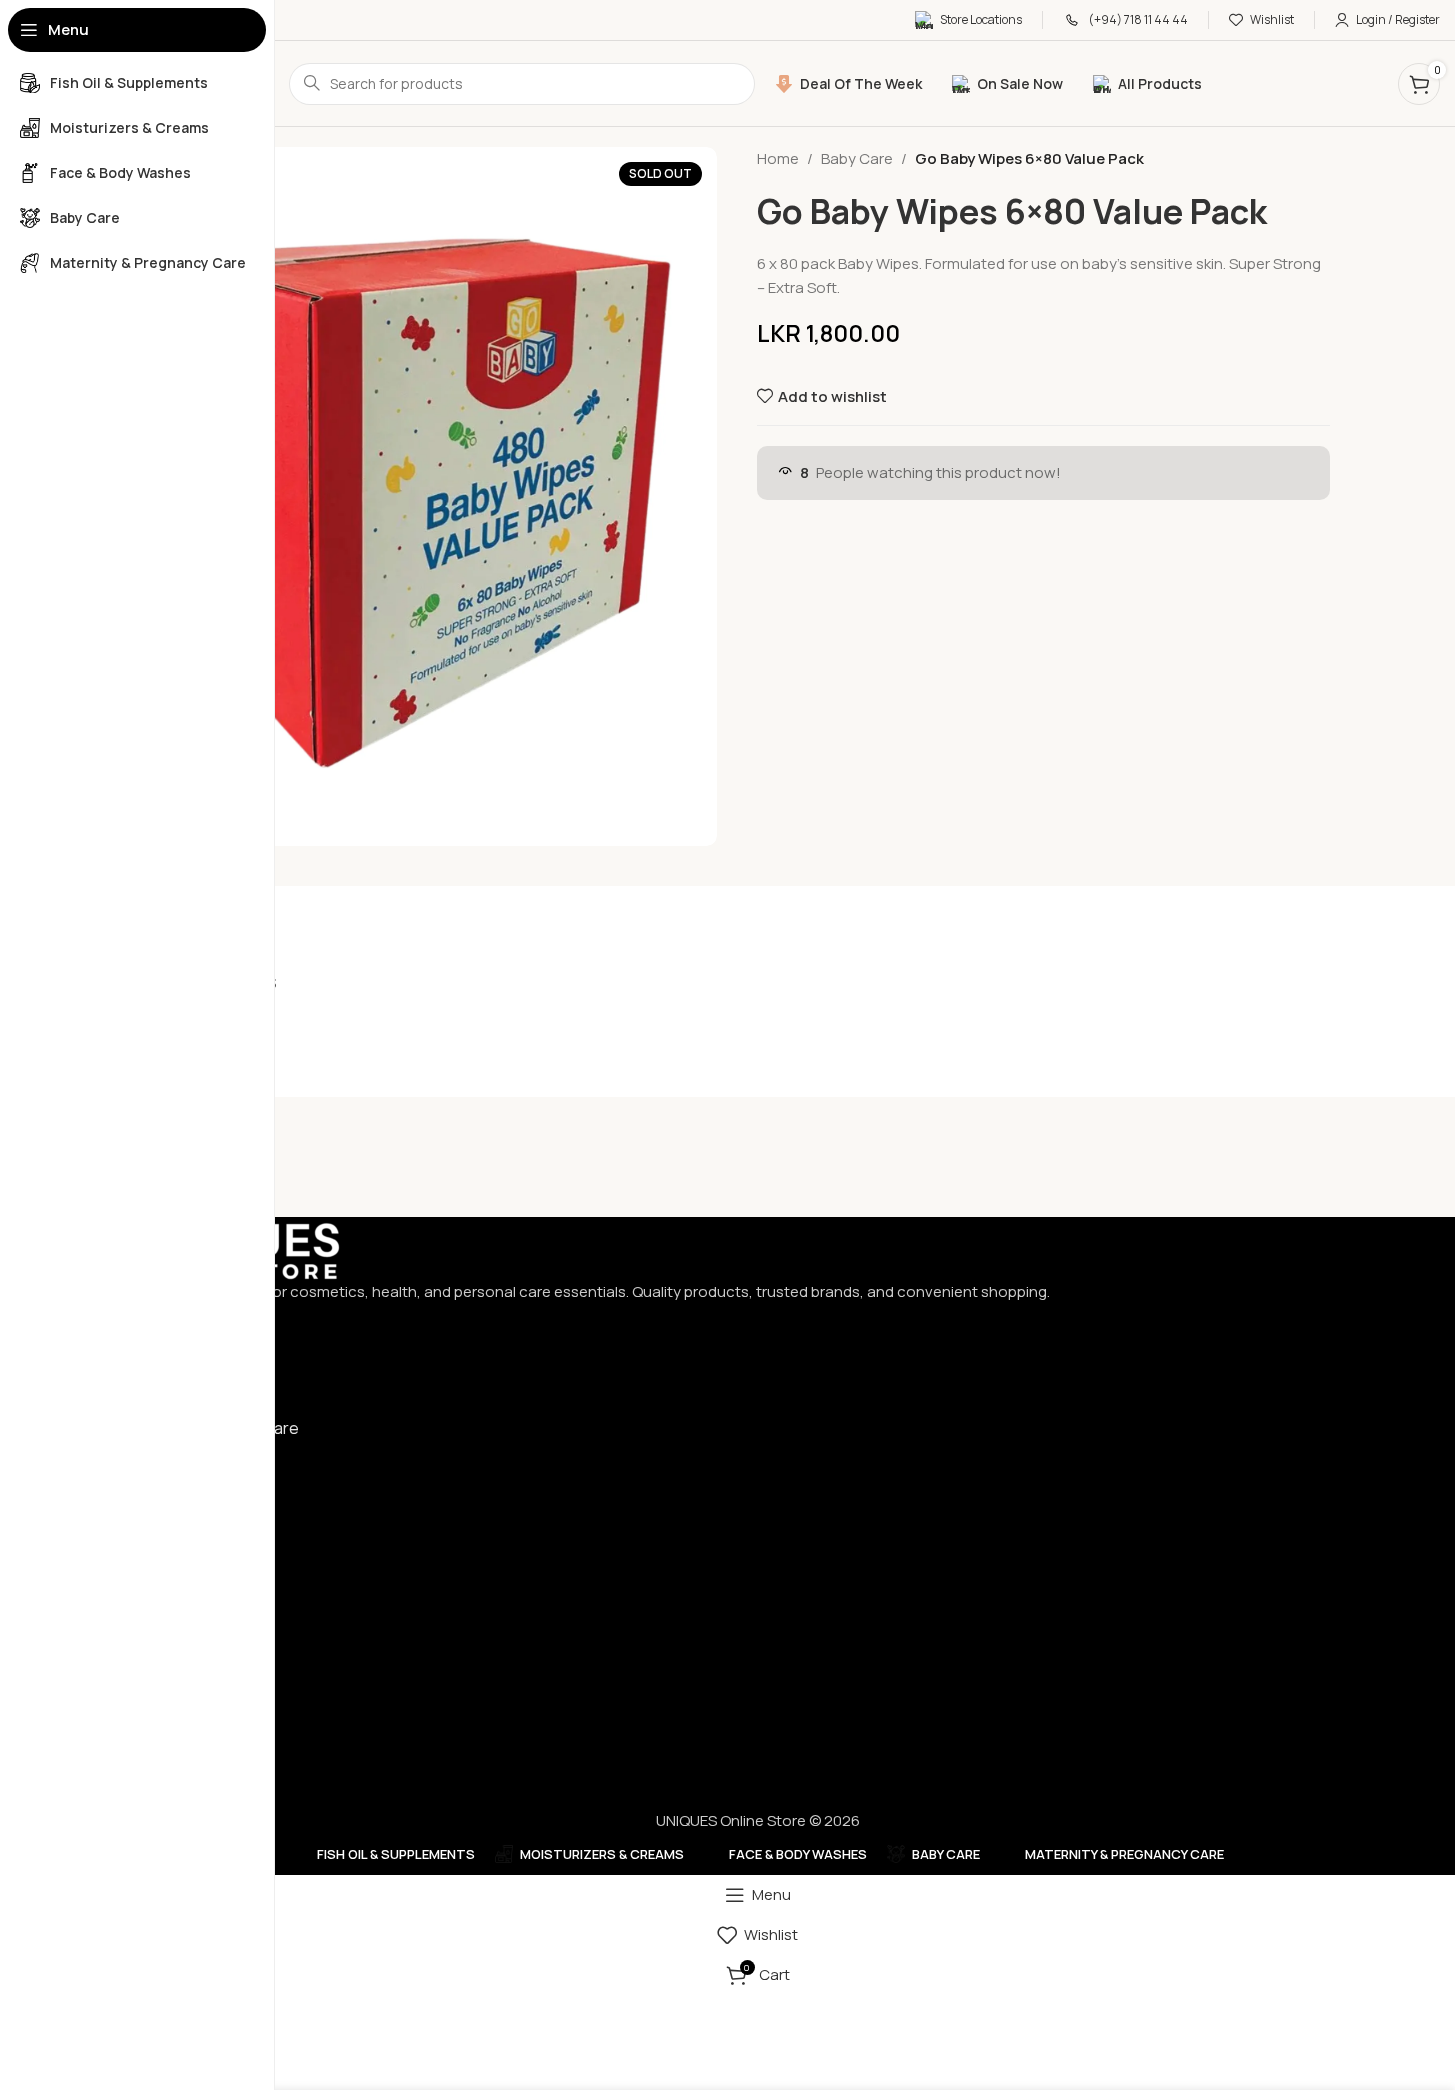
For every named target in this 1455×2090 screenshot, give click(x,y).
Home (778, 158)
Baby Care (857, 158)
